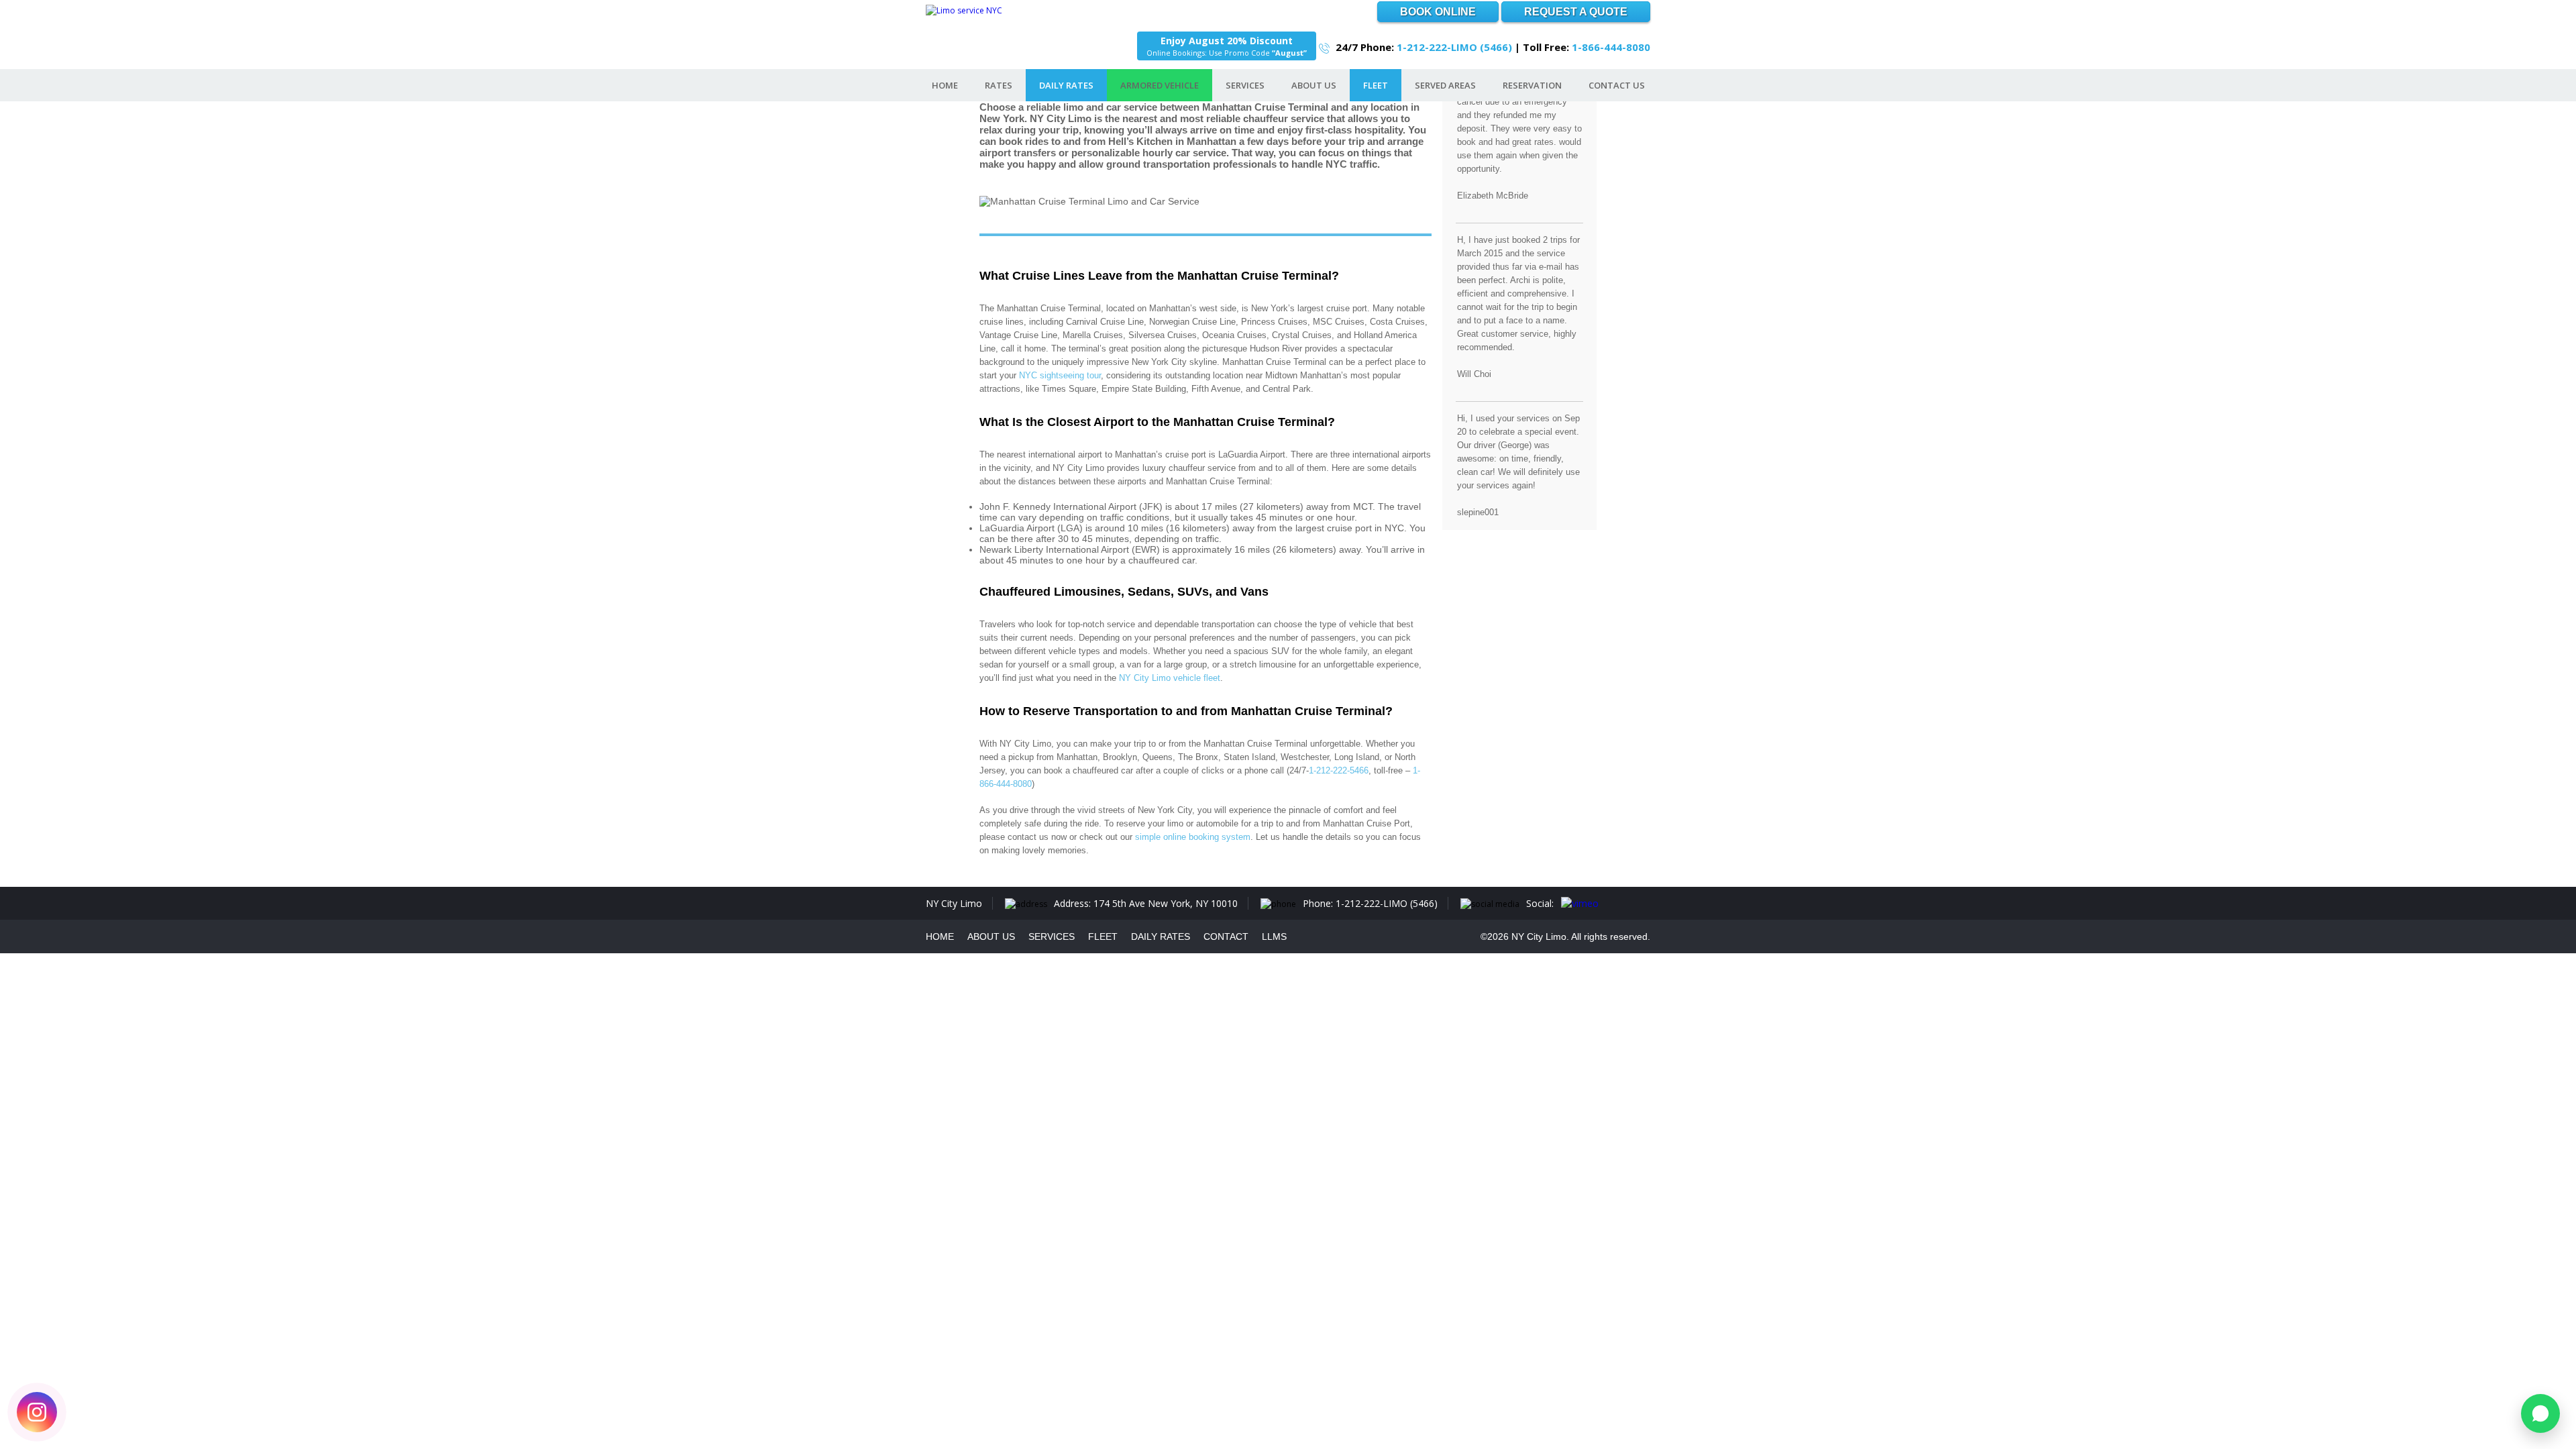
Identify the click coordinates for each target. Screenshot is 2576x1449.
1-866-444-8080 (1611, 47)
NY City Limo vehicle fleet (1170, 678)
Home (945, 85)
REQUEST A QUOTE (1576, 12)
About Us (1314, 85)
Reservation (1532, 85)
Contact (1226, 936)
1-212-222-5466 (1339, 770)
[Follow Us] (37, 1412)
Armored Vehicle (1160, 85)
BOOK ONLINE (1438, 12)
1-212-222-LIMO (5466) (1454, 47)
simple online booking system (1193, 837)
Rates (999, 85)
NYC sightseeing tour (1060, 375)
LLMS (1274, 936)
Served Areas (1445, 85)
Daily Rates (1066, 85)
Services (1245, 85)
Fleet (1376, 85)
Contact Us (1617, 85)
